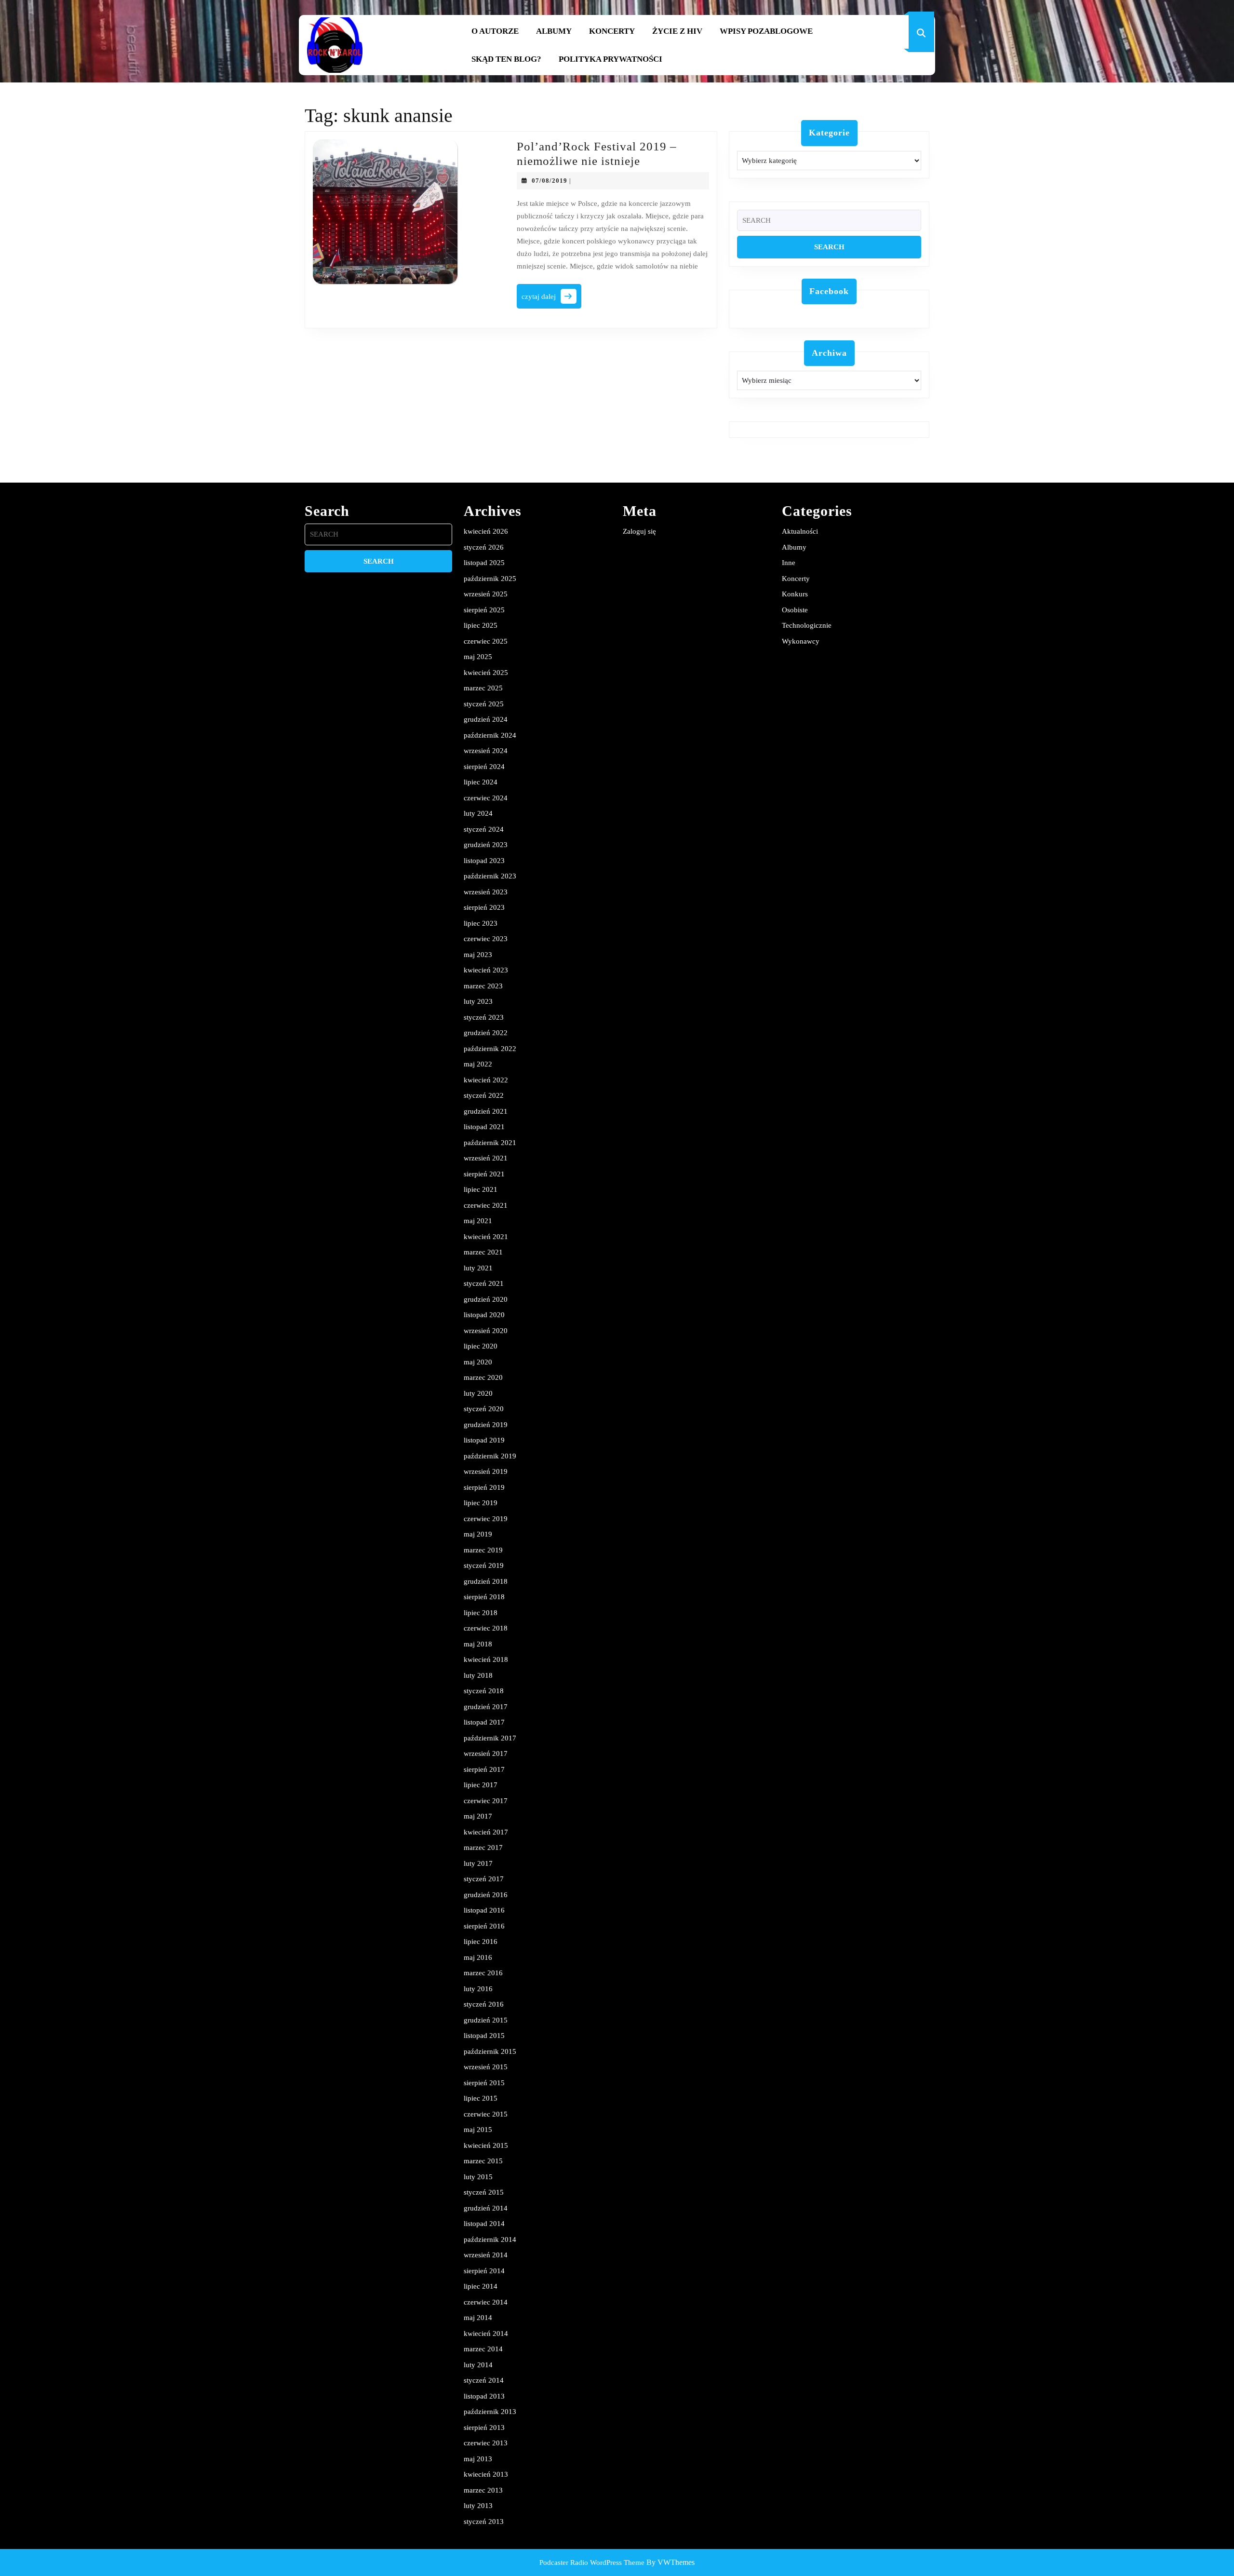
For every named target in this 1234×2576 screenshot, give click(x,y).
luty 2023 (478, 1001)
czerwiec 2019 (486, 1519)
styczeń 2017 (484, 1879)
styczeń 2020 (484, 1409)
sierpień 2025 (484, 610)
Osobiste (795, 610)
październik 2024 (490, 735)
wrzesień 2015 (486, 2067)
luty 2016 (478, 1989)
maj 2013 (478, 2459)
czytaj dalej (551, 299)
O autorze (495, 31)
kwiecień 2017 (486, 1832)
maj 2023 (478, 955)
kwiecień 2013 (486, 2474)
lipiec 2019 (481, 1503)
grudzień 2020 (486, 1299)
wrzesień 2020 (486, 1331)
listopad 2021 (484, 1127)
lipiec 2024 (481, 782)
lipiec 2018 (481, 1613)
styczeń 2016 (484, 2004)
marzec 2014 (483, 2349)
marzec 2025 (483, 688)
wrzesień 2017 (486, 1753)
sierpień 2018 (484, 1597)
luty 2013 (478, 2506)
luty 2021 (478, 1268)
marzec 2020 (483, 1377)
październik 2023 (490, 876)
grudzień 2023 (486, 845)
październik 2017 (490, 1738)
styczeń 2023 (484, 1017)
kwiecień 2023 (486, 970)
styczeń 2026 (484, 547)
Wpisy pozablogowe (766, 31)
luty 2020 (478, 1393)
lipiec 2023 (481, 923)
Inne (789, 563)
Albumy (554, 31)
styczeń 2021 (484, 1283)
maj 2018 (478, 1644)
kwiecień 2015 (486, 2145)
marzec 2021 (483, 1252)
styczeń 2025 (484, 704)
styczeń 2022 (484, 1095)
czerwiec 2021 (486, 1205)
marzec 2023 (483, 986)
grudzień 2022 (486, 1033)
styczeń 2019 (484, 1565)
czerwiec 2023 (486, 939)
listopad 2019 (484, 1440)
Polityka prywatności (610, 59)
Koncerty (612, 31)
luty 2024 (478, 813)
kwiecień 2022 (486, 1080)
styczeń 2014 (484, 2380)
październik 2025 (490, 579)
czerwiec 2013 (486, 2443)
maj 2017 (478, 1816)
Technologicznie (807, 625)
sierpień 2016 (484, 1926)
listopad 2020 (484, 1315)
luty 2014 (478, 2365)
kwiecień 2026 (486, 531)
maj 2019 (478, 1534)
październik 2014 (490, 2239)
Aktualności (800, 531)
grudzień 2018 (486, 1581)
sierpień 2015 (484, 2083)
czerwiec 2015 (486, 2114)
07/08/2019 (550, 181)
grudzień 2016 (486, 1895)
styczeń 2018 (484, 1691)
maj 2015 (478, 2130)
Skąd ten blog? (506, 59)
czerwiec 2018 (486, 1628)
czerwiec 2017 (486, 1801)
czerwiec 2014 (486, 2302)
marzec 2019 (483, 1550)
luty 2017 (478, 1863)
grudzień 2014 (486, 2208)
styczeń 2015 (484, 2192)
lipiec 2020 (481, 1346)
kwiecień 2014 (486, 2333)
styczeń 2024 (484, 829)
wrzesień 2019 (486, 1471)
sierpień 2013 (484, 2428)
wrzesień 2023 (486, 892)
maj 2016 (478, 1957)
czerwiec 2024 (486, 798)
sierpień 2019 (484, 1487)
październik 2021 (490, 1143)
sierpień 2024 (484, 767)
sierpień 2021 (484, 1174)
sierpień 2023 (484, 907)
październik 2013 (490, 2412)
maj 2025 (478, 657)
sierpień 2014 (484, 2271)
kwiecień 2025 (486, 673)
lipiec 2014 (481, 2286)
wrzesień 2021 (486, 1158)
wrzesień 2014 (486, 2255)
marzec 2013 (483, 2490)
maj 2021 (478, 1221)
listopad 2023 (484, 861)
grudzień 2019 (486, 1425)
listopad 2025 (484, 563)
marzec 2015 (483, 2161)
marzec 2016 (483, 1973)
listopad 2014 (484, 2224)
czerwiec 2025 (486, 641)
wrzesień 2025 (486, 594)
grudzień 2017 (486, 1707)
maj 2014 (478, 2318)
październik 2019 (490, 1456)
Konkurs (795, 594)
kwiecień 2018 (486, 1659)
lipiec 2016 (481, 1942)
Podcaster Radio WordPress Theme (592, 2563)
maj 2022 (478, 1064)
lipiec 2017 (481, 1785)
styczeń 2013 (484, 2522)
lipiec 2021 (481, 1189)
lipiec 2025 (481, 625)
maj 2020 (478, 1362)
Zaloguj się (639, 531)
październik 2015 (490, 2051)
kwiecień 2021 (486, 1237)
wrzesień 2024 (486, 751)
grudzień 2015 (486, 2020)
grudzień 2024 (486, 719)
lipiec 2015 (481, 2098)
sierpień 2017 (484, 1769)
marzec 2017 (483, 1848)
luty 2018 (478, 1675)
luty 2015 (478, 2177)
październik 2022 (490, 1049)
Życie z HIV (677, 31)
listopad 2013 (484, 2396)
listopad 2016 (484, 1910)
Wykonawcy (801, 641)
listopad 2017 (484, 1722)
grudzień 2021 (486, 1111)
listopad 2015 (484, 2036)
